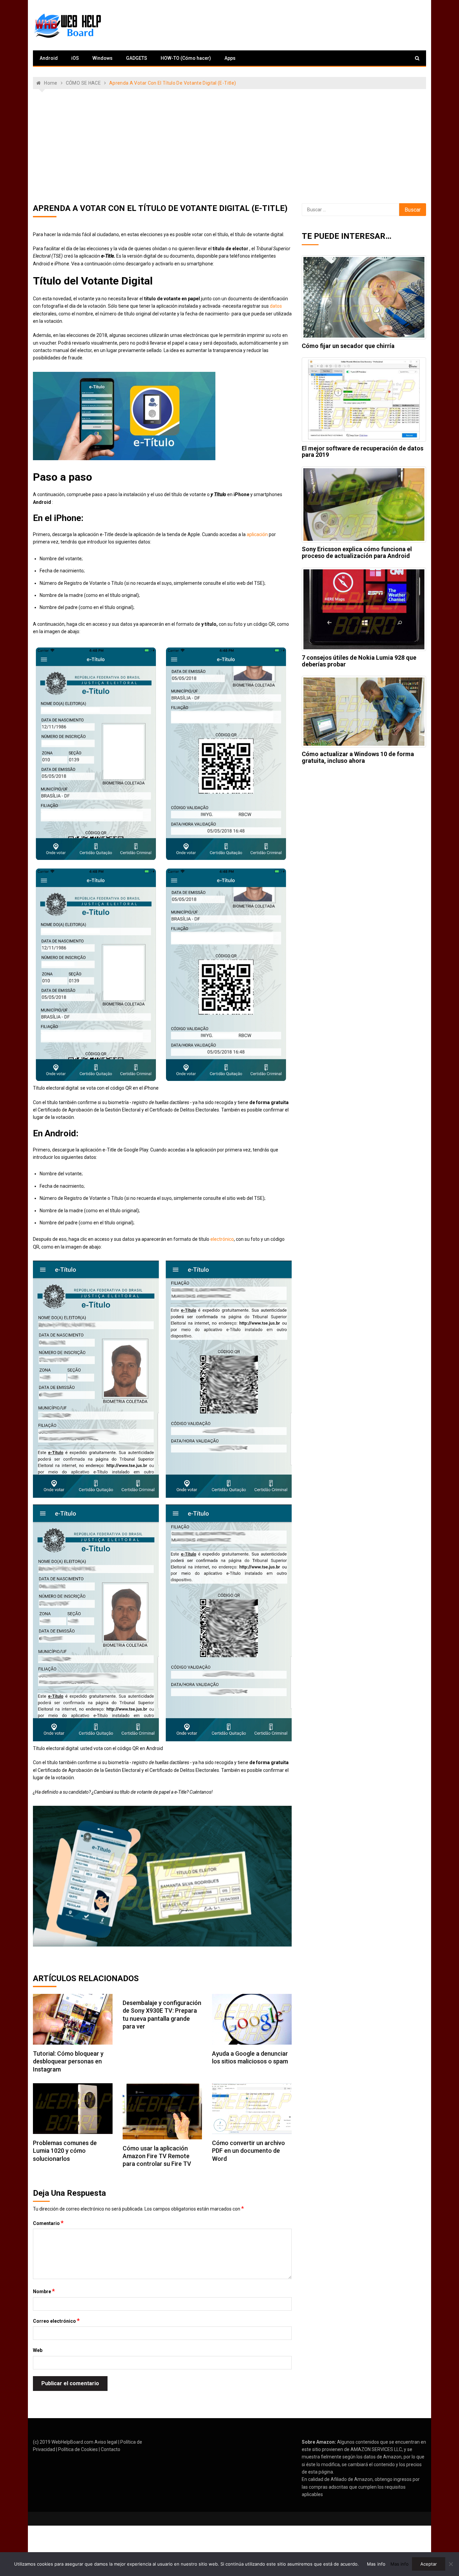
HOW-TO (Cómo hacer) (186, 58)
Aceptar (429, 2564)
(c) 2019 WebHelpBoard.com (63, 2442)
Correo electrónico (56, 2321)
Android (49, 58)
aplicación (257, 534)
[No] (451, 2564)
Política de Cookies (78, 2449)
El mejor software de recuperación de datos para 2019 (363, 452)
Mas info (376, 2564)
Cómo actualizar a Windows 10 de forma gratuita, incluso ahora (358, 757)
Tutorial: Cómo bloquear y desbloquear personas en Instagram (68, 2061)
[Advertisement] (229, 146)
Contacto (111, 2449)
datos (276, 306)
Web (38, 2350)
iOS (75, 58)
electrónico (222, 1239)
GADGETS (137, 58)
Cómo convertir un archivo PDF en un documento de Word (248, 2151)
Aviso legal (106, 2442)
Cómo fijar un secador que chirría (348, 346)
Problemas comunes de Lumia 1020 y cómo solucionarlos (65, 2151)
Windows (102, 58)
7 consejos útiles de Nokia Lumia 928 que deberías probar (359, 661)
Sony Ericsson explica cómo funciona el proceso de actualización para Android (357, 552)
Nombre (44, 2291)
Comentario (48, 2223)
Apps (230, 58)
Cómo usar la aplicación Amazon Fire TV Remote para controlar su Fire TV (157, 2156)
